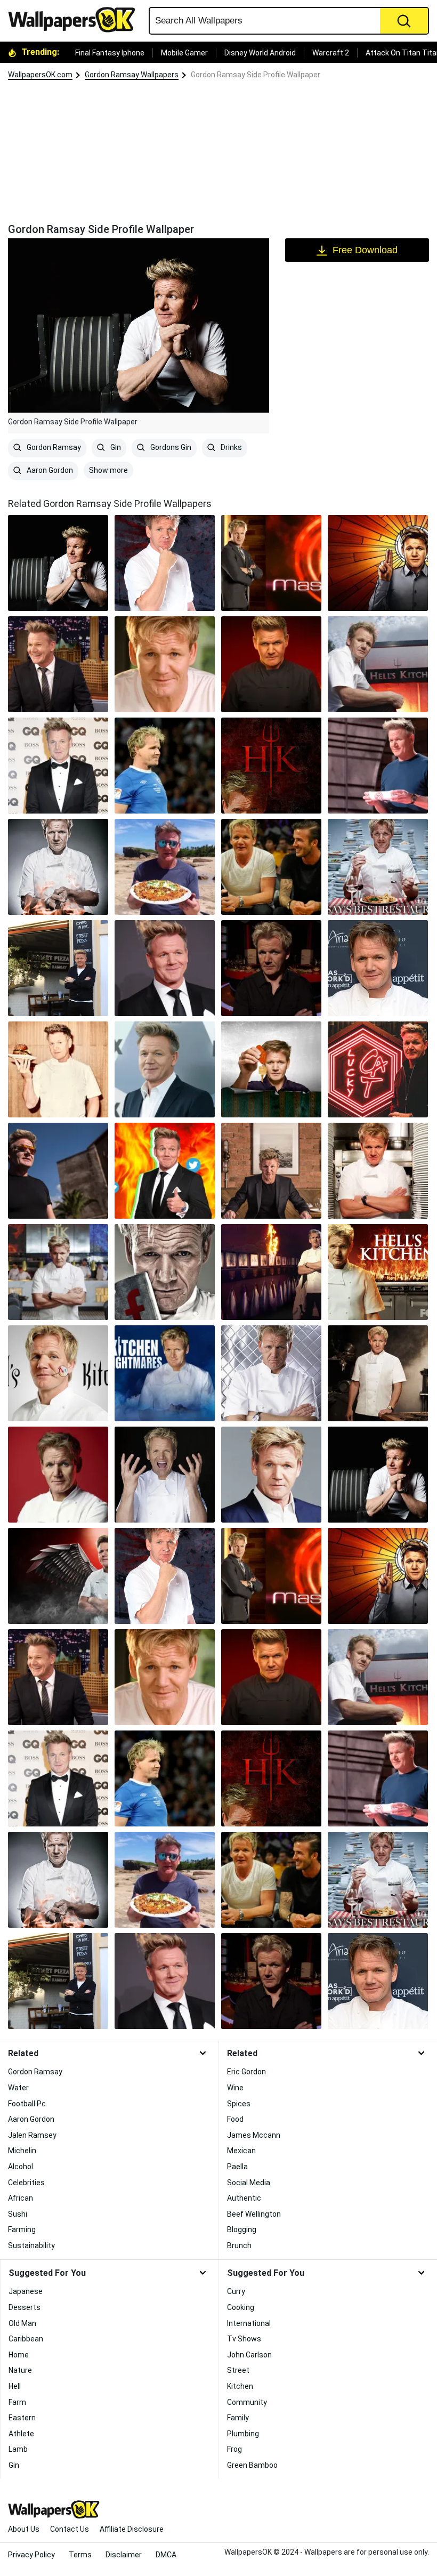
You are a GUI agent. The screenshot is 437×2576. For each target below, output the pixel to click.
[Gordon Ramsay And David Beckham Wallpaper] (271, 867)
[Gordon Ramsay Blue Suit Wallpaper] (271, 1475)
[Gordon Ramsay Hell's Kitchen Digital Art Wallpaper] (271, 766)
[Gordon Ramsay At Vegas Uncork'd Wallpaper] (378, 968)
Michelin (22, 2151)
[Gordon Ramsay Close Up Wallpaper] (165, 664)
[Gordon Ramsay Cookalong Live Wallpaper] (271, 968)
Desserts (25, 2307)
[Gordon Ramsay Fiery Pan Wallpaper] (58, 867)
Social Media (249, 2183)
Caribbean (26, 2339)
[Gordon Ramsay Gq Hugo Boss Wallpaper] (58, 766)
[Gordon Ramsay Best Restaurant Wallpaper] (378, 867)
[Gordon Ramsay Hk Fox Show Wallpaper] (378, 1272)
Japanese (26, 2291)
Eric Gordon (246, 2072)
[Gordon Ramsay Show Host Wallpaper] (378, 1171)
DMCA (166, 2555)
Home (19, 2355)
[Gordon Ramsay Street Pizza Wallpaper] (58, 968)
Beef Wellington (254, 2214)
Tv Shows (244, 2339)
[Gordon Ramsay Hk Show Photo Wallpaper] (378, 664)
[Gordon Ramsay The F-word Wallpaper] (165, 1272)
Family (238, 2418)
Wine (235, 2088)
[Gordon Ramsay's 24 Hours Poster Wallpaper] (378, 563)
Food (235, 2119)
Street (238, 2370)
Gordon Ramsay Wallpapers (132, 75)
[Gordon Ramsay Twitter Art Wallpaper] (165, 1171)
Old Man (22, 2323)
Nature (20, 2370)
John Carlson (249, 2355)
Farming (22, 2229)
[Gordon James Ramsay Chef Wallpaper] (165, 563)
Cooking (241, 2307)
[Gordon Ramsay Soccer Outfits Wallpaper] (165, 766)
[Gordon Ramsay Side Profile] (58, 563)
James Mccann (254, 2135)
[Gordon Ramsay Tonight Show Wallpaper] (58, 664)
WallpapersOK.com (40, 75)
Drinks (230, 447)
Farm (17, 2402)
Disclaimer (124, 2555)
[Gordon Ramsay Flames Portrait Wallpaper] (271, 664)
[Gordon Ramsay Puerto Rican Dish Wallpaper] (165, 867)
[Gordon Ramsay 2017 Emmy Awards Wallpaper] (165, 968)
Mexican (241, 2151)
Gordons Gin (170, 447)
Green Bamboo (252, 2465)
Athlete (21, 2434)
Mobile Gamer (184, 53)
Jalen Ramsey (32, 2135)
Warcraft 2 (331, 53)
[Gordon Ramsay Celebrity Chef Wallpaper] (58, 1069)
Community (247, 2402)
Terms (80, 2555)
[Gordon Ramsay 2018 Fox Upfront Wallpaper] (165, 1069)
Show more (108, 470)
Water (18, 2088)
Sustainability (31, 2245)
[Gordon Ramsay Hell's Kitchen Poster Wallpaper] (58, 1576)
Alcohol (21, 2167)
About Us (24, 2529)
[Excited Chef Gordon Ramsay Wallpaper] (165, 1475)
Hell (15, 2386)
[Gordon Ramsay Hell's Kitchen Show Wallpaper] (58, 1373)
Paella (237, 2167)
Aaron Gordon (49, 470)
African (21, 2198)
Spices (239, 2104)
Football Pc (27, 2104)
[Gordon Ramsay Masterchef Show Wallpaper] (271, 563)
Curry (236, 2291)
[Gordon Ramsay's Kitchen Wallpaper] (378, 1373)
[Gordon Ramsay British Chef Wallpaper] (271, 1171)
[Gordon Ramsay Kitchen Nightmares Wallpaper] (165, 1373)
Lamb (18, 2449)
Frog (234, 2449)
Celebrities (26, 2183)
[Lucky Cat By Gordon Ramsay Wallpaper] (378, 1069)
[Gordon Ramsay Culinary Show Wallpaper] (271, 1373)
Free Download (365, 250)
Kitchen (240, 2386)
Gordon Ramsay (53, 447)
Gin (115, 447)
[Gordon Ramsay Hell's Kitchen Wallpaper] (58, 1272)
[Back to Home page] (76, 20)
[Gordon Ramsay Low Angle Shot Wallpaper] (58, 1171)
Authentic (244, 2198)
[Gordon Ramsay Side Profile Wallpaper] (378, 1475)
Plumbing (243, 2434)
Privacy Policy (31, 2555)
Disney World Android (260, 53)
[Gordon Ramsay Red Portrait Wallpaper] (58, 1475)
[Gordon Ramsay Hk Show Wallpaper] (271, 1272)
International (249, 2323)
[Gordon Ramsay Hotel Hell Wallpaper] (271, 1069)
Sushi (18, 2214)
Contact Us (70, 2529)
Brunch (239, 2245)
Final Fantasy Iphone (110, 53)
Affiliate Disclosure (132, 2529)
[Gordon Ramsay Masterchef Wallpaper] (378, 766)
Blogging (242, 2229)
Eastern (22, 2418)
